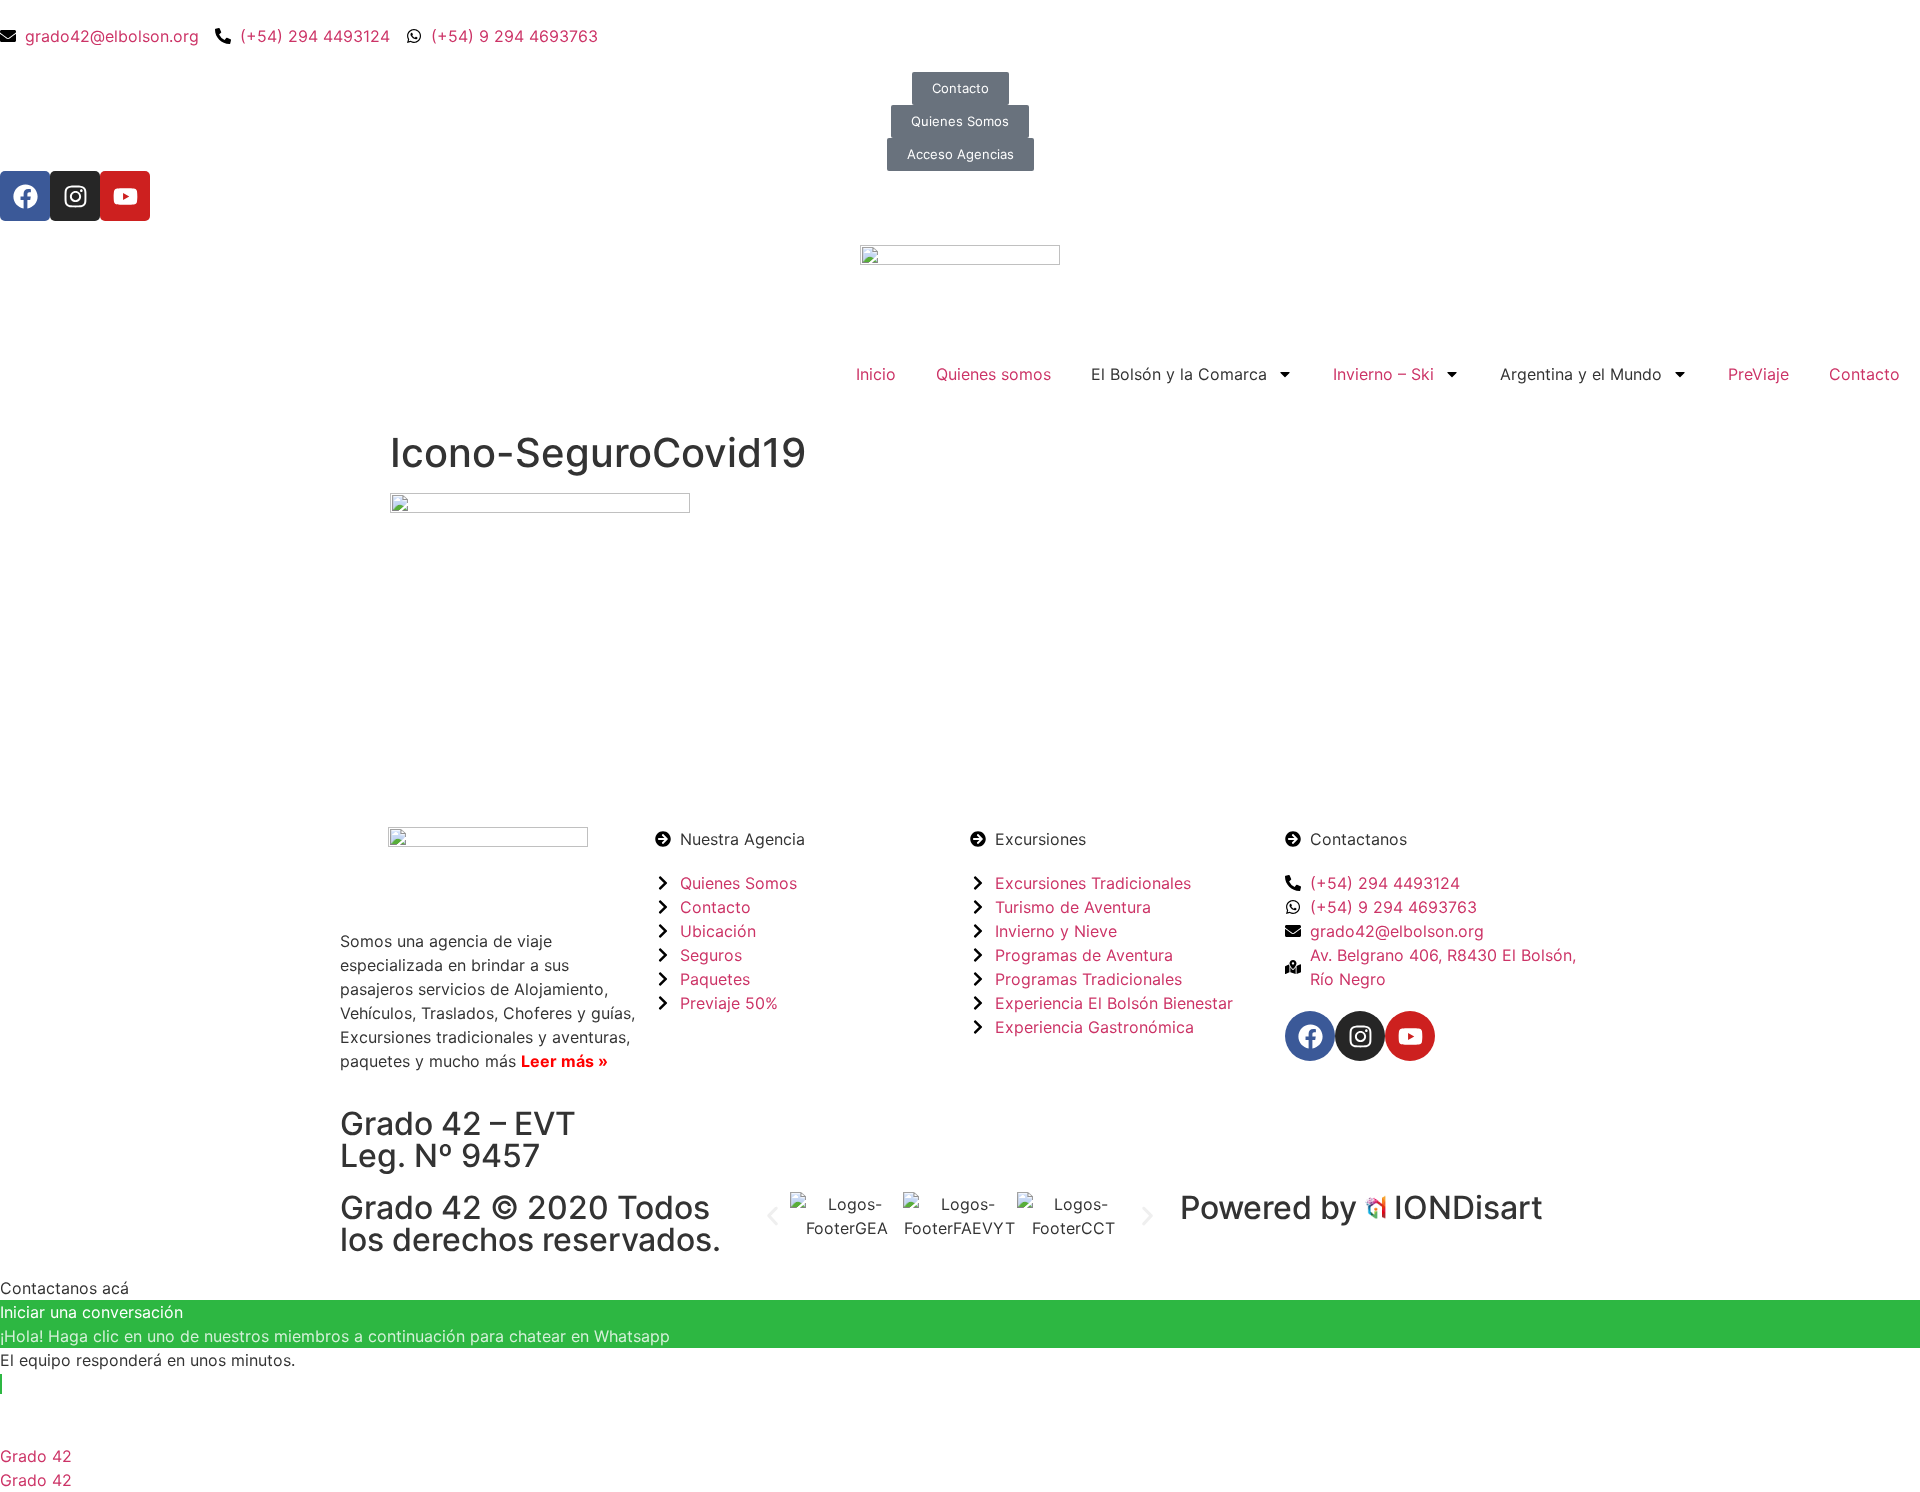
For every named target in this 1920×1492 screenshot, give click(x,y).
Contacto (1864, 374)
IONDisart (1468, 1207)
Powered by (1272, 1207)
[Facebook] (25, 196)
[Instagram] (75, 196)
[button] (772, 1215)
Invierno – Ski (1383, 374)
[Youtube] (125, 196)
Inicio (876, 374)
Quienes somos (993, 374)
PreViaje (1758, 374)
